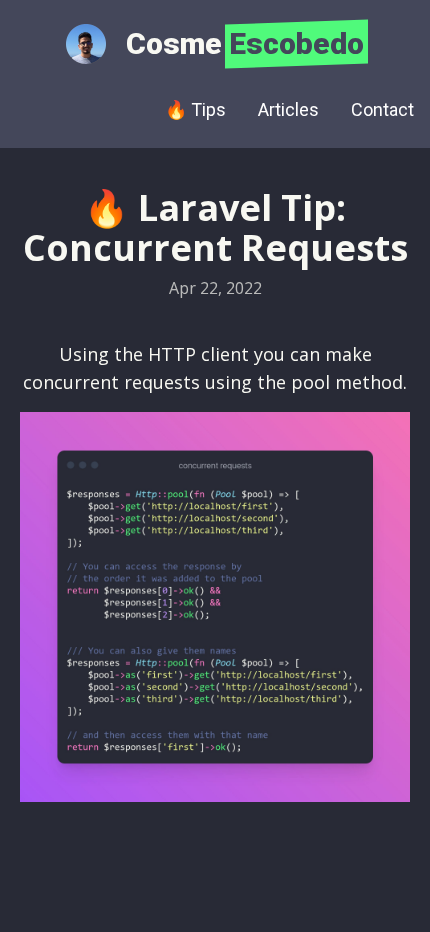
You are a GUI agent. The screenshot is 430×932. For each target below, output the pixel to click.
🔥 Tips (195, 109)
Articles (288, 109)
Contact (382, 109)
